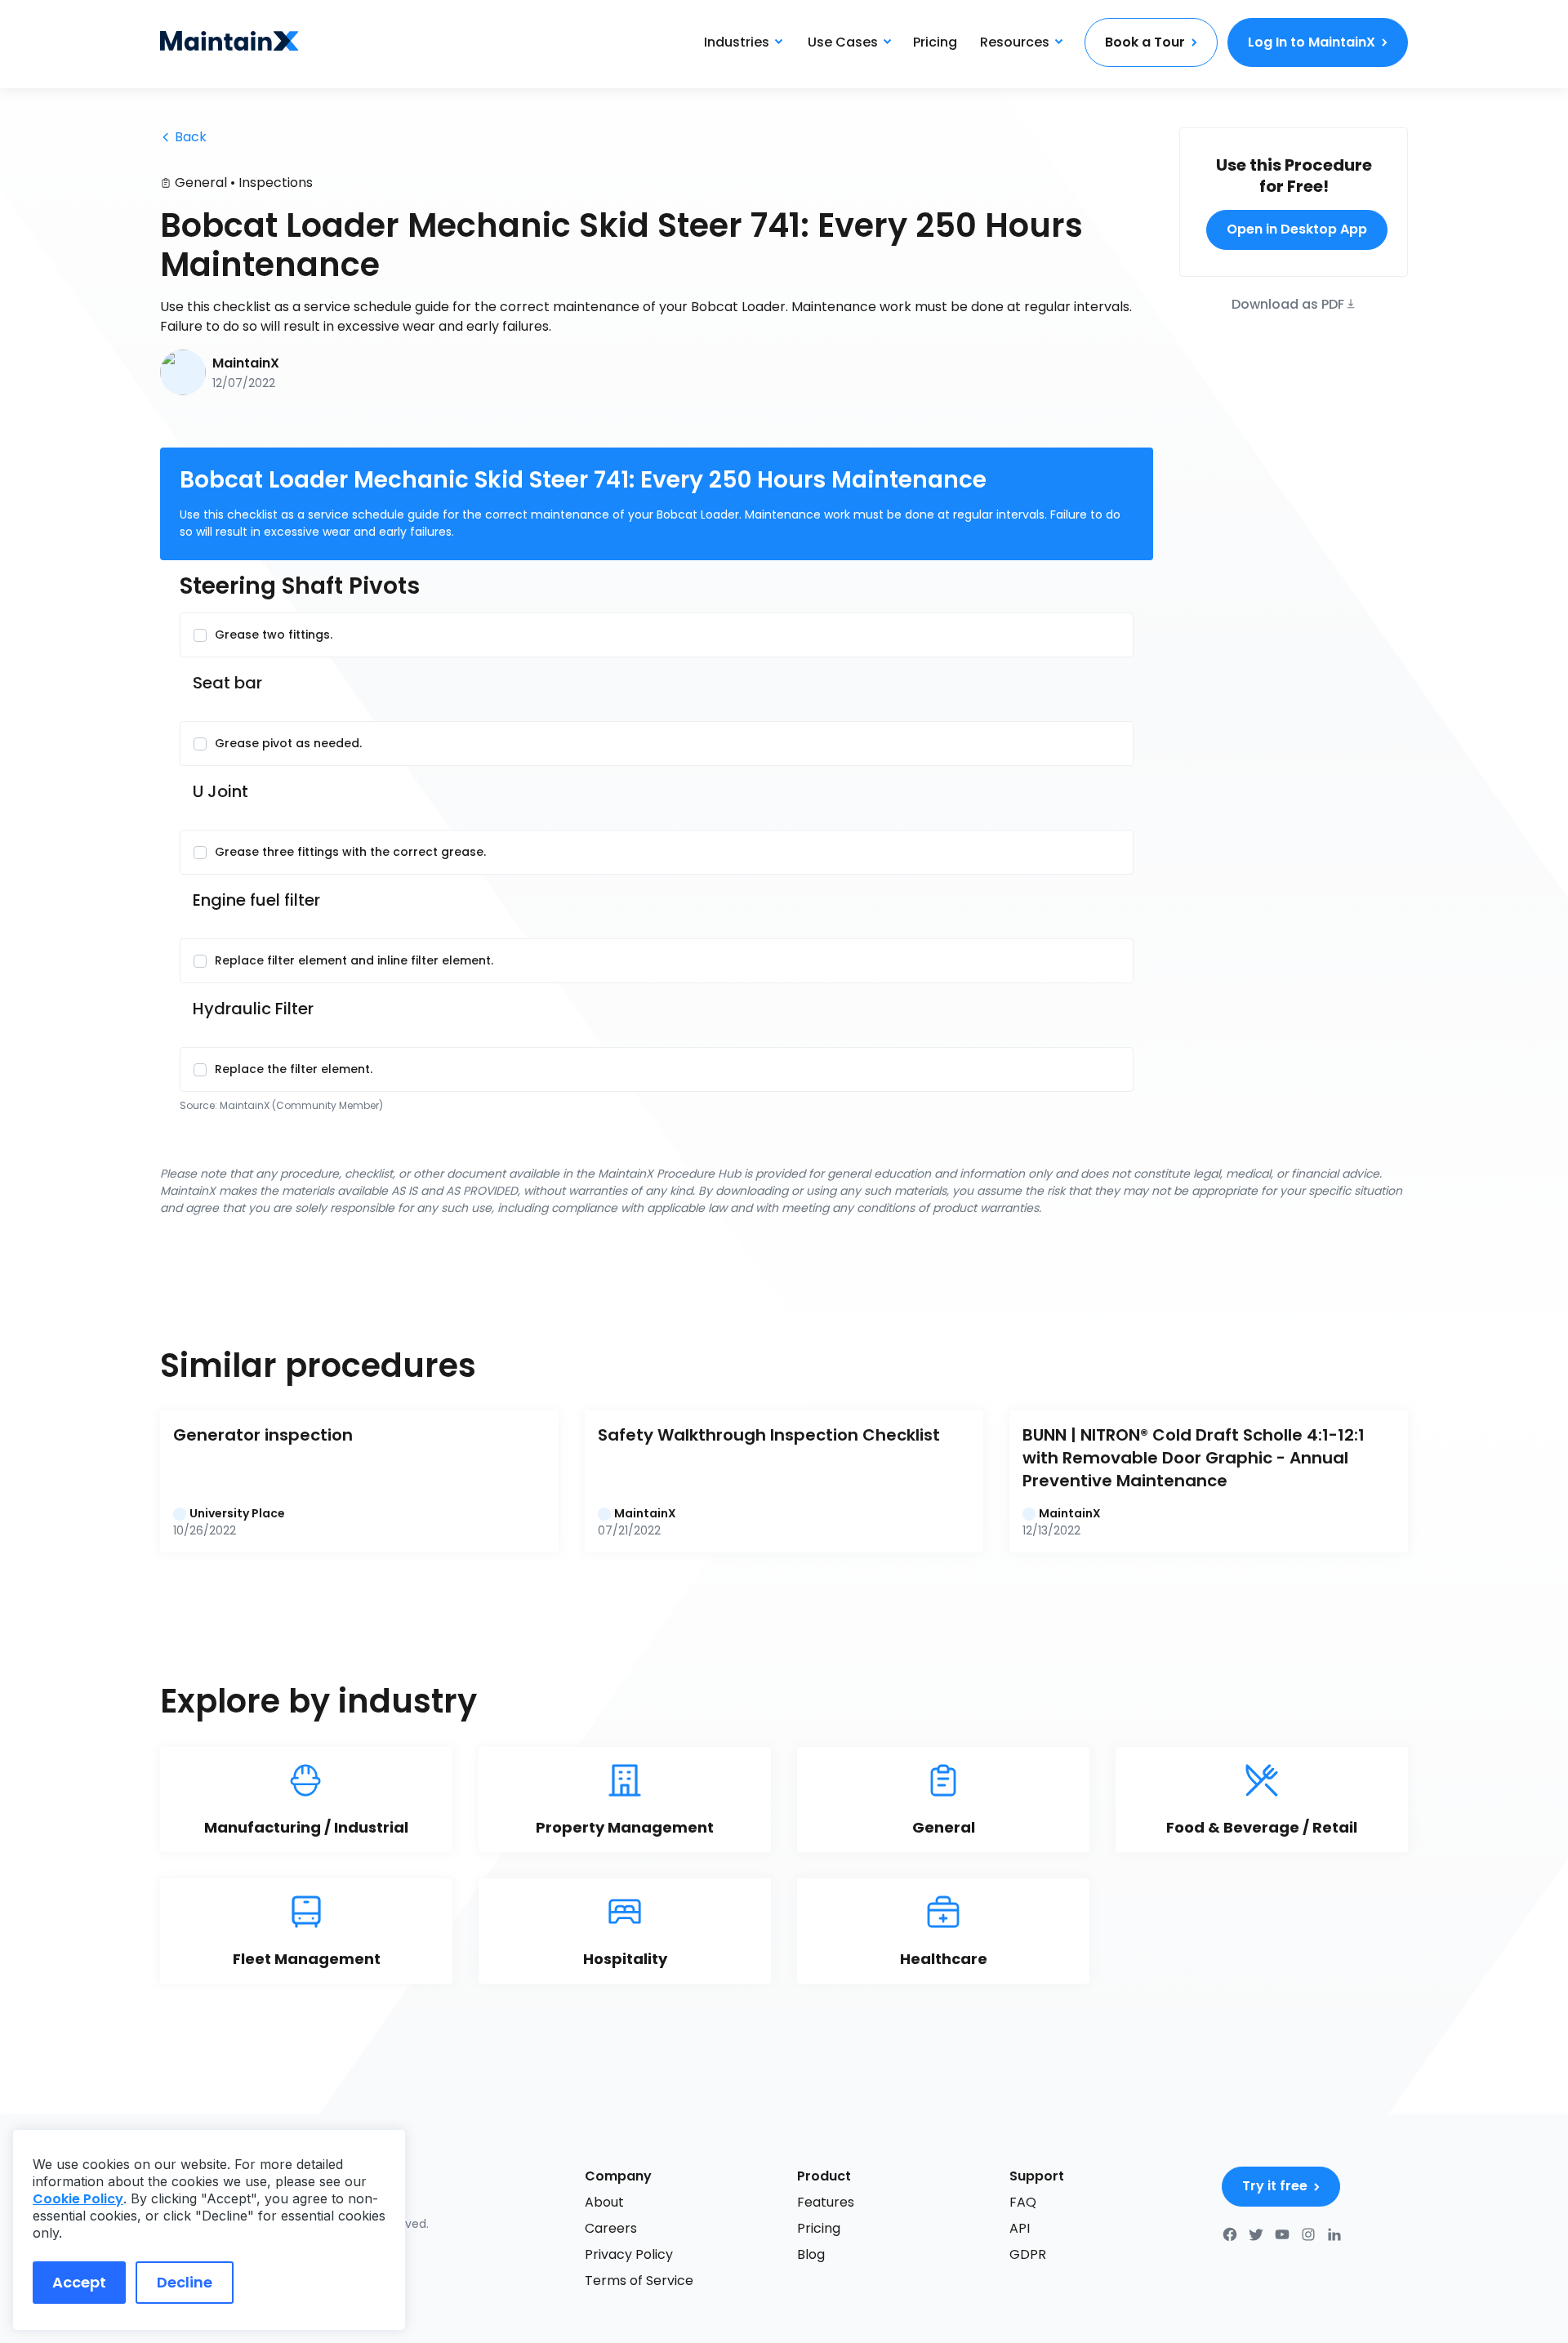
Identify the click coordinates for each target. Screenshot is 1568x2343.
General (201, 183)
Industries (737, 42)
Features (826, 2202)
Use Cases (843, 42)
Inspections (276, 183)
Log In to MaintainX (1312, 42)
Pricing (935, 42)
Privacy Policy (629, 2254)
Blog (811, 2254)
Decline (185, 2282)
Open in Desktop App (1297, 229)
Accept (79, 2282)
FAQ (1023, 2202)
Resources (1015, 42)
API (1020, 2228)
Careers (611, 2228)
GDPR (1028, 2254)
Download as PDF (1288, 303)
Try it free (1275, 2186)
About (604, 2202)
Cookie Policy (78, 2199)
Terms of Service (639, 2281)
